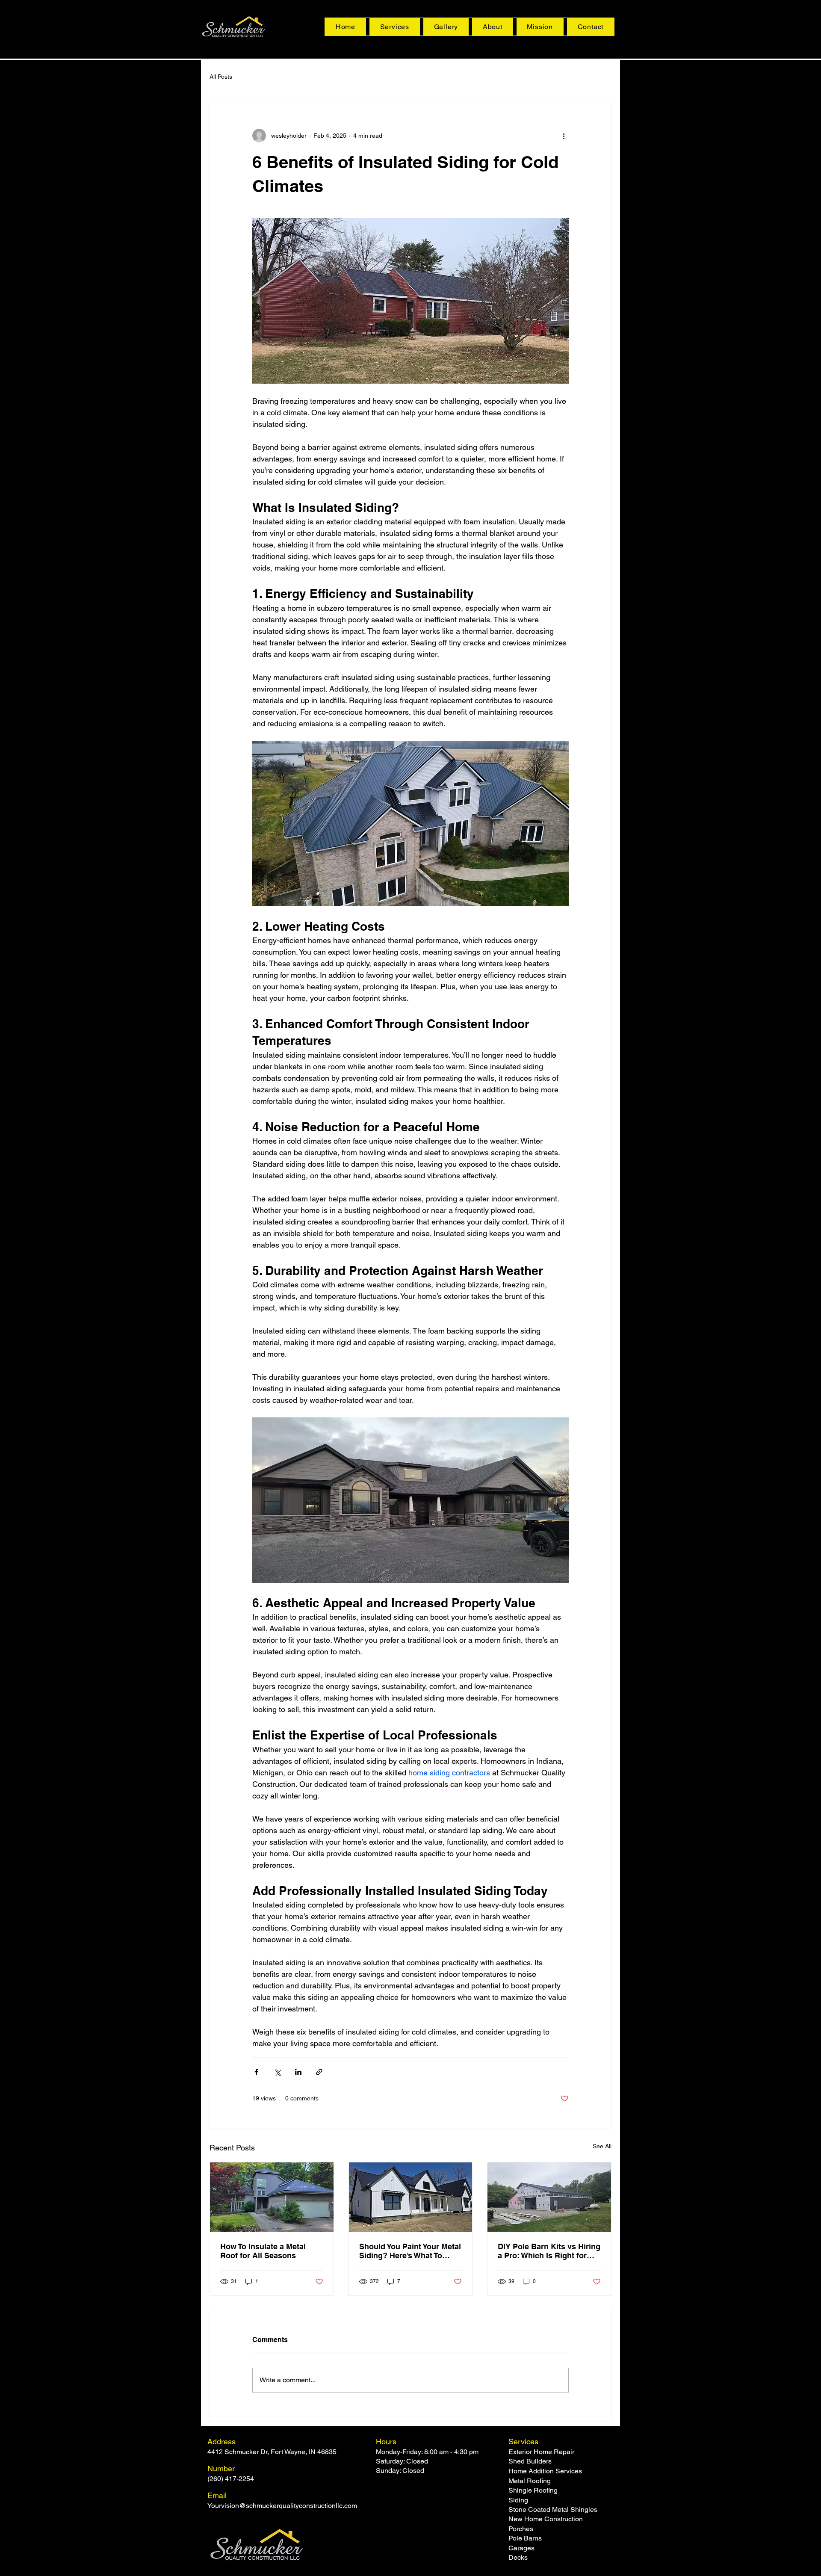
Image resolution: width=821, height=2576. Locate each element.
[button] (395, 27)
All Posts (221, 77)
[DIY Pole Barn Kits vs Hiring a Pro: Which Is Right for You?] (549, 2197)
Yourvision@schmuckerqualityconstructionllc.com (282, 2506)
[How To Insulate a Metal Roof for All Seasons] (272, 2197)
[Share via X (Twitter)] (277, 2072)
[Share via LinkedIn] (298, 2072)
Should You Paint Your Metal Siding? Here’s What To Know (410, 2251)
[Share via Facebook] (256, 2072)
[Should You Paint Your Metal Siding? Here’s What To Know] (411, 2197)
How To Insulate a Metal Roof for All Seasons (263, 2251)
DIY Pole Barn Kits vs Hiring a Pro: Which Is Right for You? (549, 2251)
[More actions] (564, 136)
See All (602, 2146)
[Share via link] (319, 2072)
